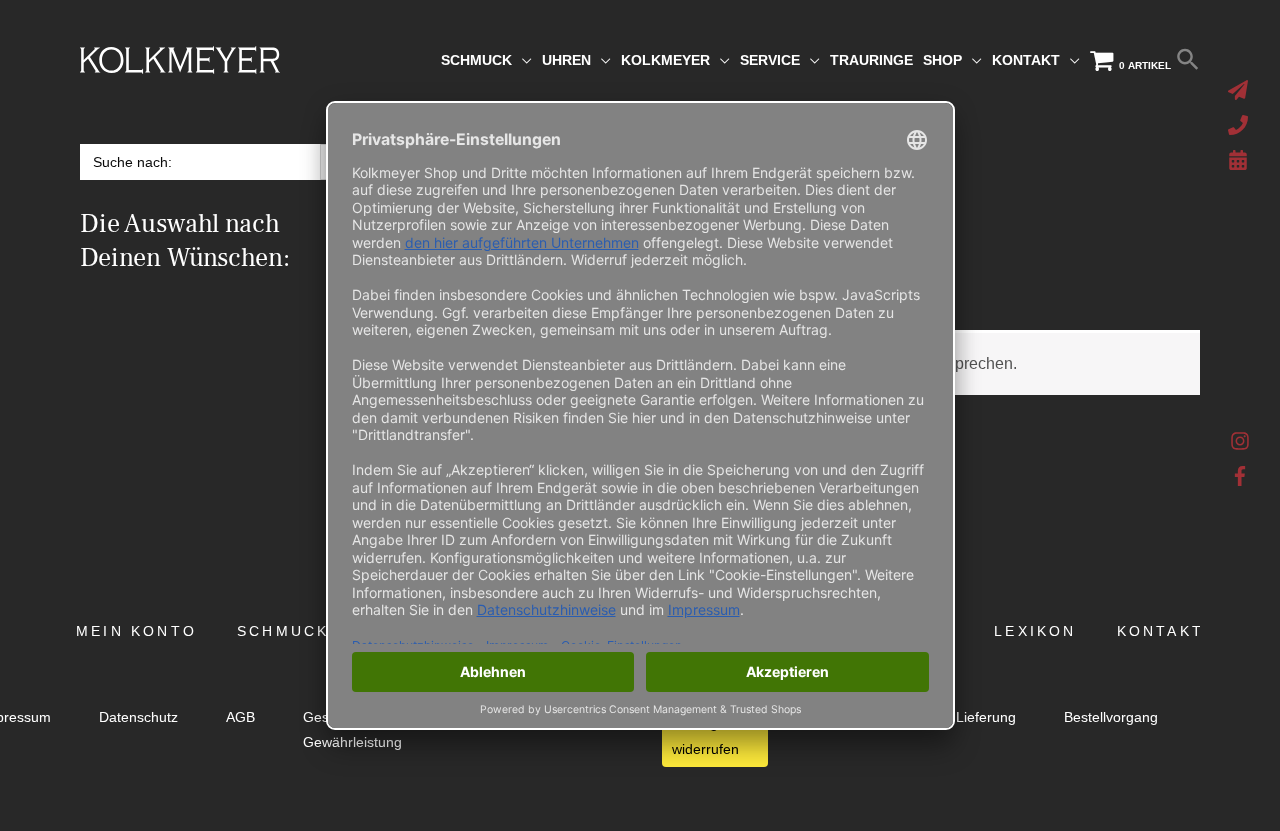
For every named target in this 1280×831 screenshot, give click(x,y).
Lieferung (986, 717)
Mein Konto (136, 631)
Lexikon (1035, 631)
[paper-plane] (1240, 90)
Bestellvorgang (1111, 717)
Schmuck (283, 631)
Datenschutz (138, 717)
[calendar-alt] (1240, 160)
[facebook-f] (1240, 476)
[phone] (1240, 125)
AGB (240, 717)
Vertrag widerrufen (705, 736)
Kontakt (1160, 631)
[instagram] (1240, 446)
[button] (1188, 60)
